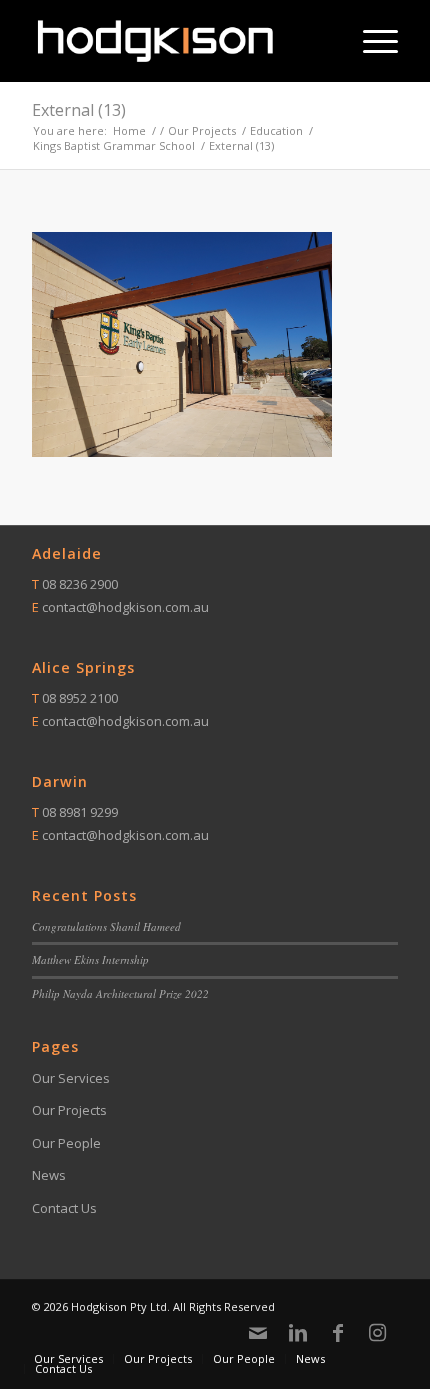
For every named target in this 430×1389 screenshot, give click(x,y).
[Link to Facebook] (338, 1333)
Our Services (71, 1078)
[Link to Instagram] (378, 1333)
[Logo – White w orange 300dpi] (178, 41)
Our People (66, 1143)
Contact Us (64, 1208)
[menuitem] (370, 41)
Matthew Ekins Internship (90, 959)
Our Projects (69, 1110)
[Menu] (370, 41)
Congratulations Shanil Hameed (106, 926)
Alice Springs (83, 667)
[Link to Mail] (258, 1333)
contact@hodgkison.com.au (125, 607)
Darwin (60, 781)
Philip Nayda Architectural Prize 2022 (120, 993)
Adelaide (67, 553)
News (49, 1175)
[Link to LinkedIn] (298, 1333)
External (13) (79, 110)
